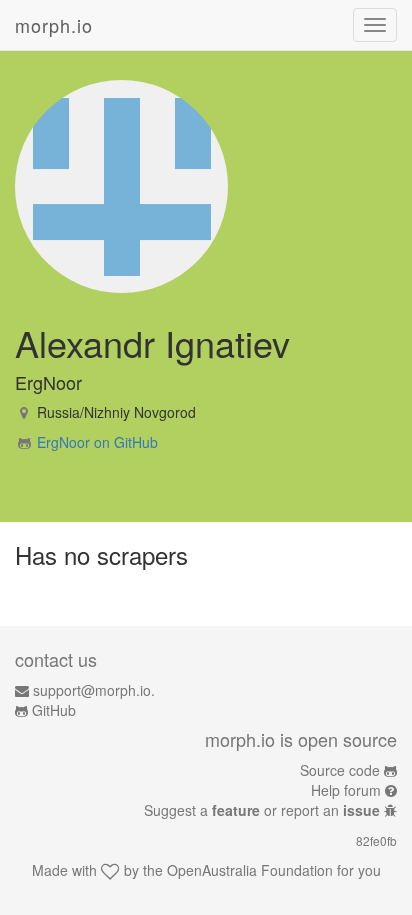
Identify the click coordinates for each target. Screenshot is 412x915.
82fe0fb (376, 840)
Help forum (346, 790)
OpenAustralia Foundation (250, 870)
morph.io (54, 25)
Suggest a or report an (262, 810)
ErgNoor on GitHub (97, 442)
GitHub (54, 710)
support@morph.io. (94, 690)
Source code (340, 770)
